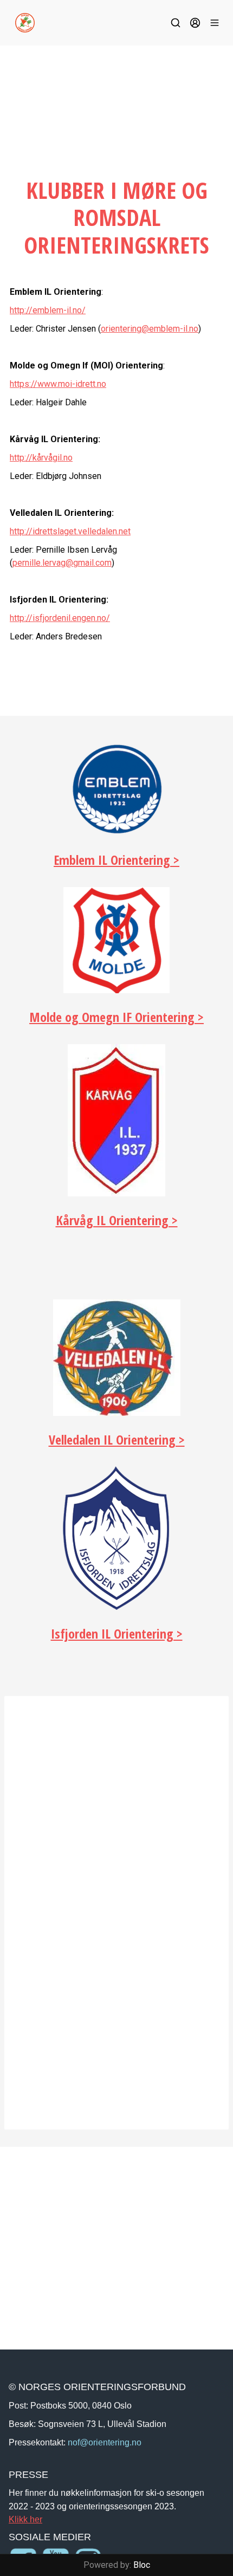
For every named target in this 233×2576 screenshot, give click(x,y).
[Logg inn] (195, 23)
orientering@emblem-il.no (150, 329)
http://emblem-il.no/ (48, 310)
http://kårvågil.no (41, 458)
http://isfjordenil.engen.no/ (60, 618)
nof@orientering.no (105, 2442)
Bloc (142, 2565)
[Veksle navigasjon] (215, 23)
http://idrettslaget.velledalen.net (70, 531)
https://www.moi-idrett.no (58, 384)
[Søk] (176, 23)
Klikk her (25, 2519)
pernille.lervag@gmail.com (62, 563)
